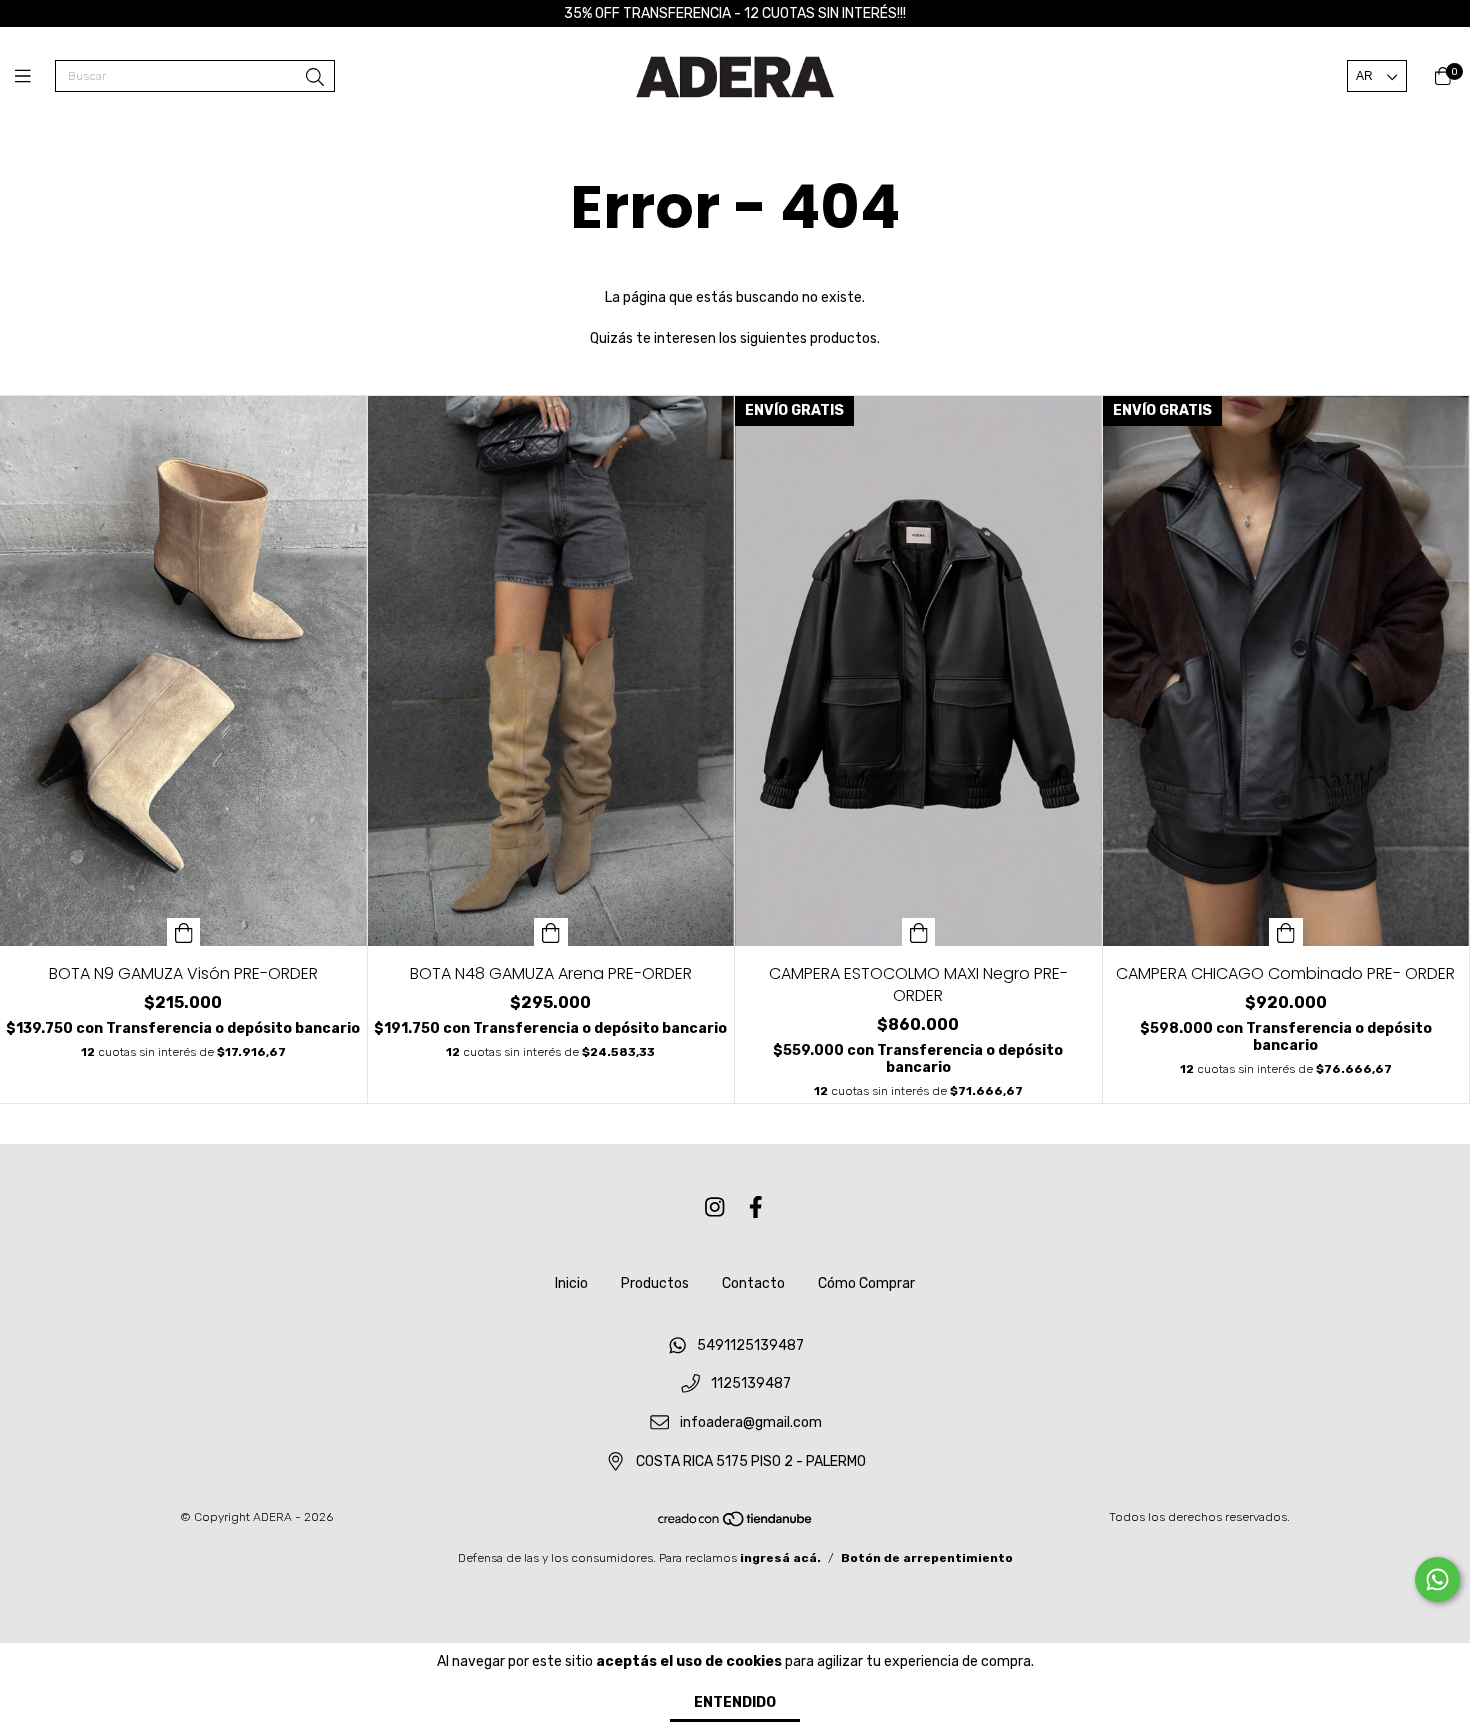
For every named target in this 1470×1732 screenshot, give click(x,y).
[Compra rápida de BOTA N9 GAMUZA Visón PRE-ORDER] (184, 932)
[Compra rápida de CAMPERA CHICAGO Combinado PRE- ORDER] (1286, 932)
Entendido (735, 1702)
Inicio (571, 1283)
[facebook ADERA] (756, 1207)
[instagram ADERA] (715, 1207)
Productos (655, 1283)
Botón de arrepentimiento (927, 1558)
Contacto (753, 1283)
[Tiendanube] (736, 1524)
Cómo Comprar (866, 1283)
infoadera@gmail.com (751, 1423)
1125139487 (751, 1384)
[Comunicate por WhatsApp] (1437, 1579)
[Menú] (35, 77)
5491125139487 (750, 1345)
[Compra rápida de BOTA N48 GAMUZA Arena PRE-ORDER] (551, 932)
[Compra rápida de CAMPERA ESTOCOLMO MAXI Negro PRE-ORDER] (919, 932)
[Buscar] (315, 78)
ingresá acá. (780, 1558)
